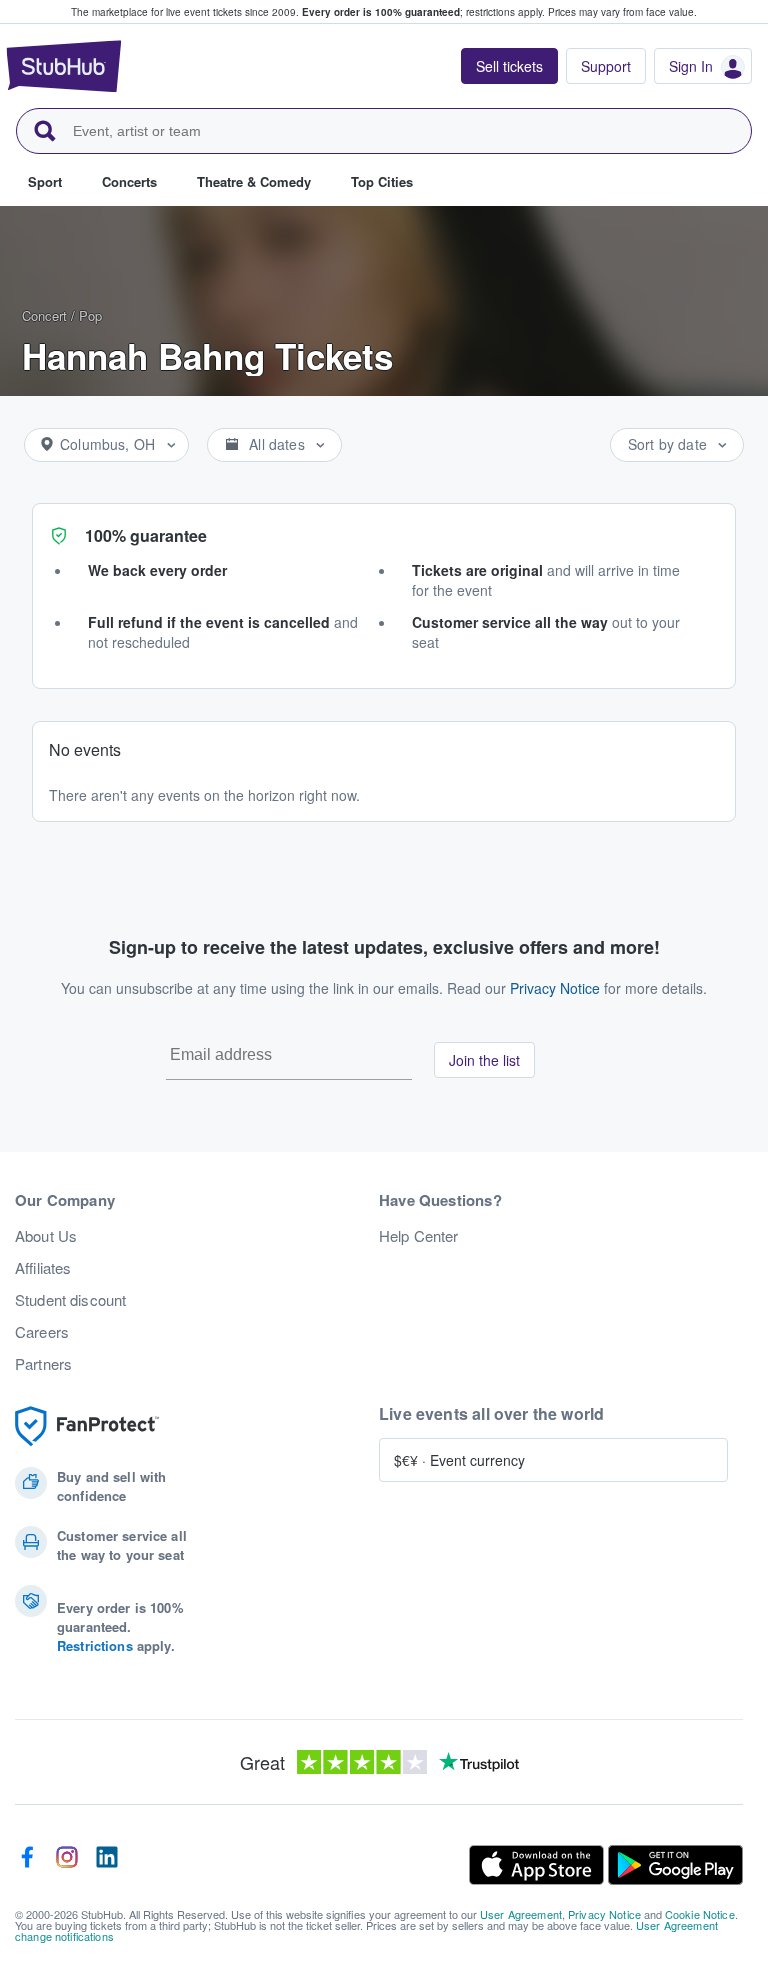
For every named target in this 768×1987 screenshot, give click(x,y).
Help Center (419, 1236)
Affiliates (43, 1268)
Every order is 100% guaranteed (423, 12)
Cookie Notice (700, 1914)
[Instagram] (67, 1865)
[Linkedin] (107, 1865)
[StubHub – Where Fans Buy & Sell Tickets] (64, 66)
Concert (44, 315)
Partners (43, 1364)
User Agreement (521, 1914)
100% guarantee (146, 535)
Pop (90, 315)
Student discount (70, 1300)
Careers (42, 1332)
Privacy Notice (555, 988)
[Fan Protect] (87, 1426)
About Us (46, 1236)
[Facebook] (27, 1865)
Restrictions (95, 1645)
